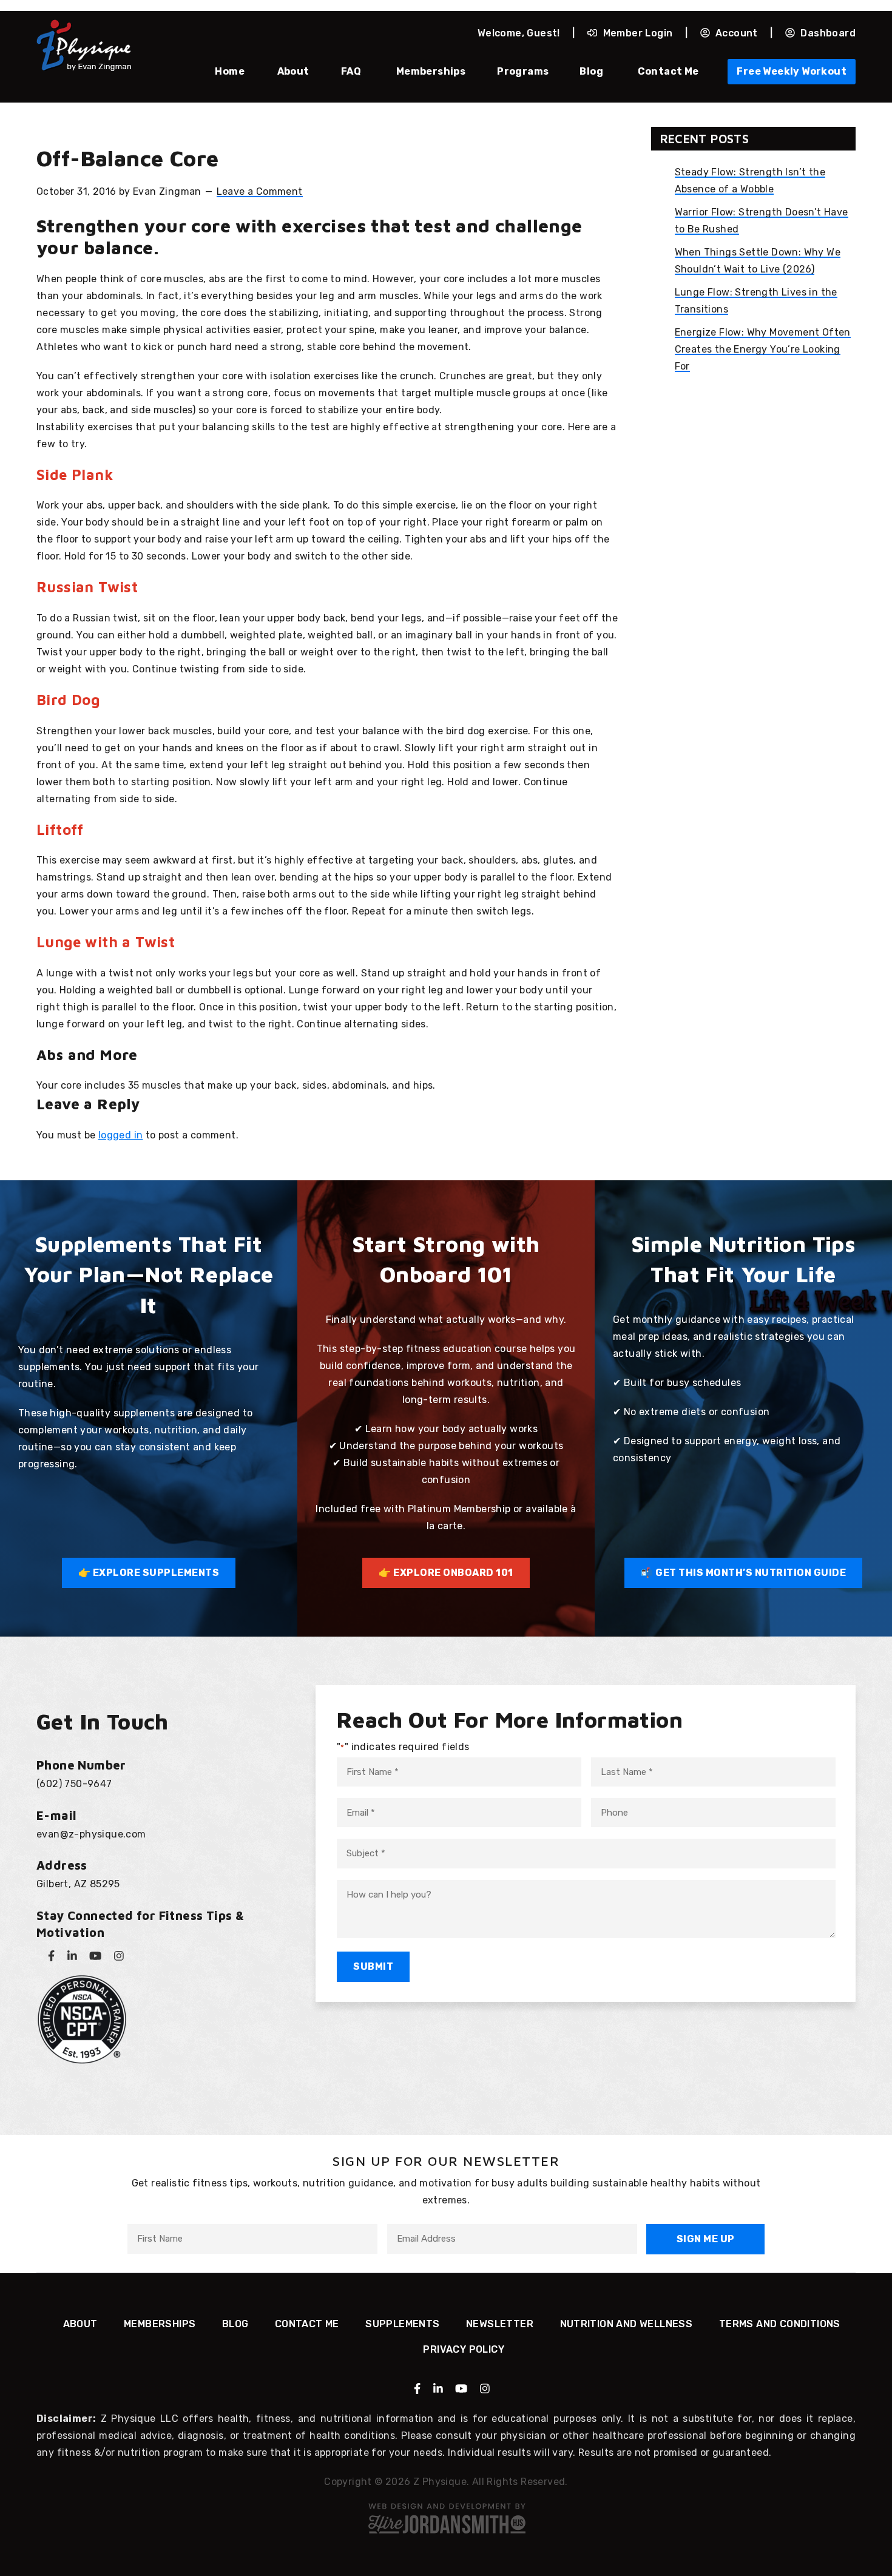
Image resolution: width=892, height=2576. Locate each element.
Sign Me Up (706, 2239)
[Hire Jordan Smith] (446, 2518)
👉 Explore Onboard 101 (446, 1573)
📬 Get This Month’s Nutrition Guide (743, 1573)
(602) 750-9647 (74, 1784)
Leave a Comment (260, 191)
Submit (373, 1966)
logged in (121, 1135)
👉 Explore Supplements (149, 1573)
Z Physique (84, 46)
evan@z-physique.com (91, 1834)
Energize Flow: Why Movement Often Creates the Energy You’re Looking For (763, 349)
